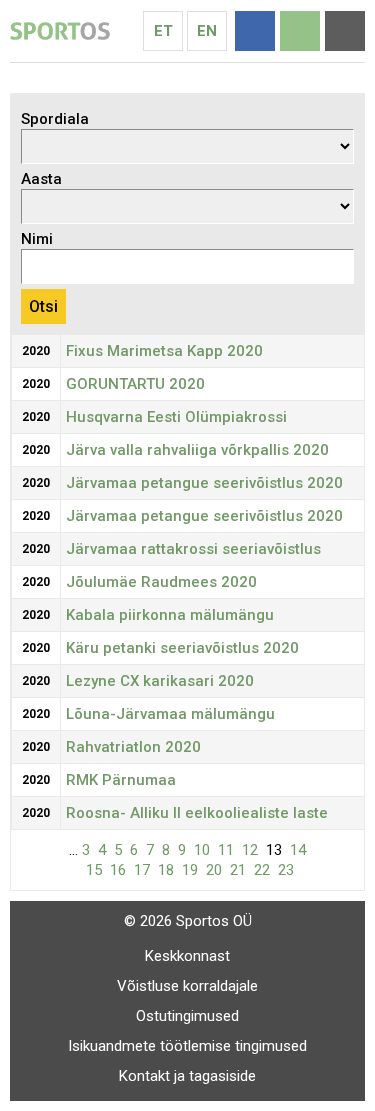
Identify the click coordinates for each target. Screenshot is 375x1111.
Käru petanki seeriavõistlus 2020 (182, 648)
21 (238, 870)
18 (166, 870)
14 (298, 850)
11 (226, 850)
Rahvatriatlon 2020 (133, 747)
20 (214, 870)
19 (190, 870)
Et (163, 31)
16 (118, 870)
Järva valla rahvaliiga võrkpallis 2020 (197, 450)
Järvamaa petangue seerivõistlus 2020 (204, 483)
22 (262, 870)
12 (250, 850)
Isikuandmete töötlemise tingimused (187, 1046)
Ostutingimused (187, 1016)
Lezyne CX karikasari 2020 (160, 681)
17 (142, 870)
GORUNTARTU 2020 (135, 384)
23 (286, 870)
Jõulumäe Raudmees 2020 (161, 582)
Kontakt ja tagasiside (187, 1076)
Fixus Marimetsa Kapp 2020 (164, 351)
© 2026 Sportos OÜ (188, 921)
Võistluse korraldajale (187, 986)
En (207, 31)
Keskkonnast (187, 956)
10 (202, 850)
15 (94, 870)
